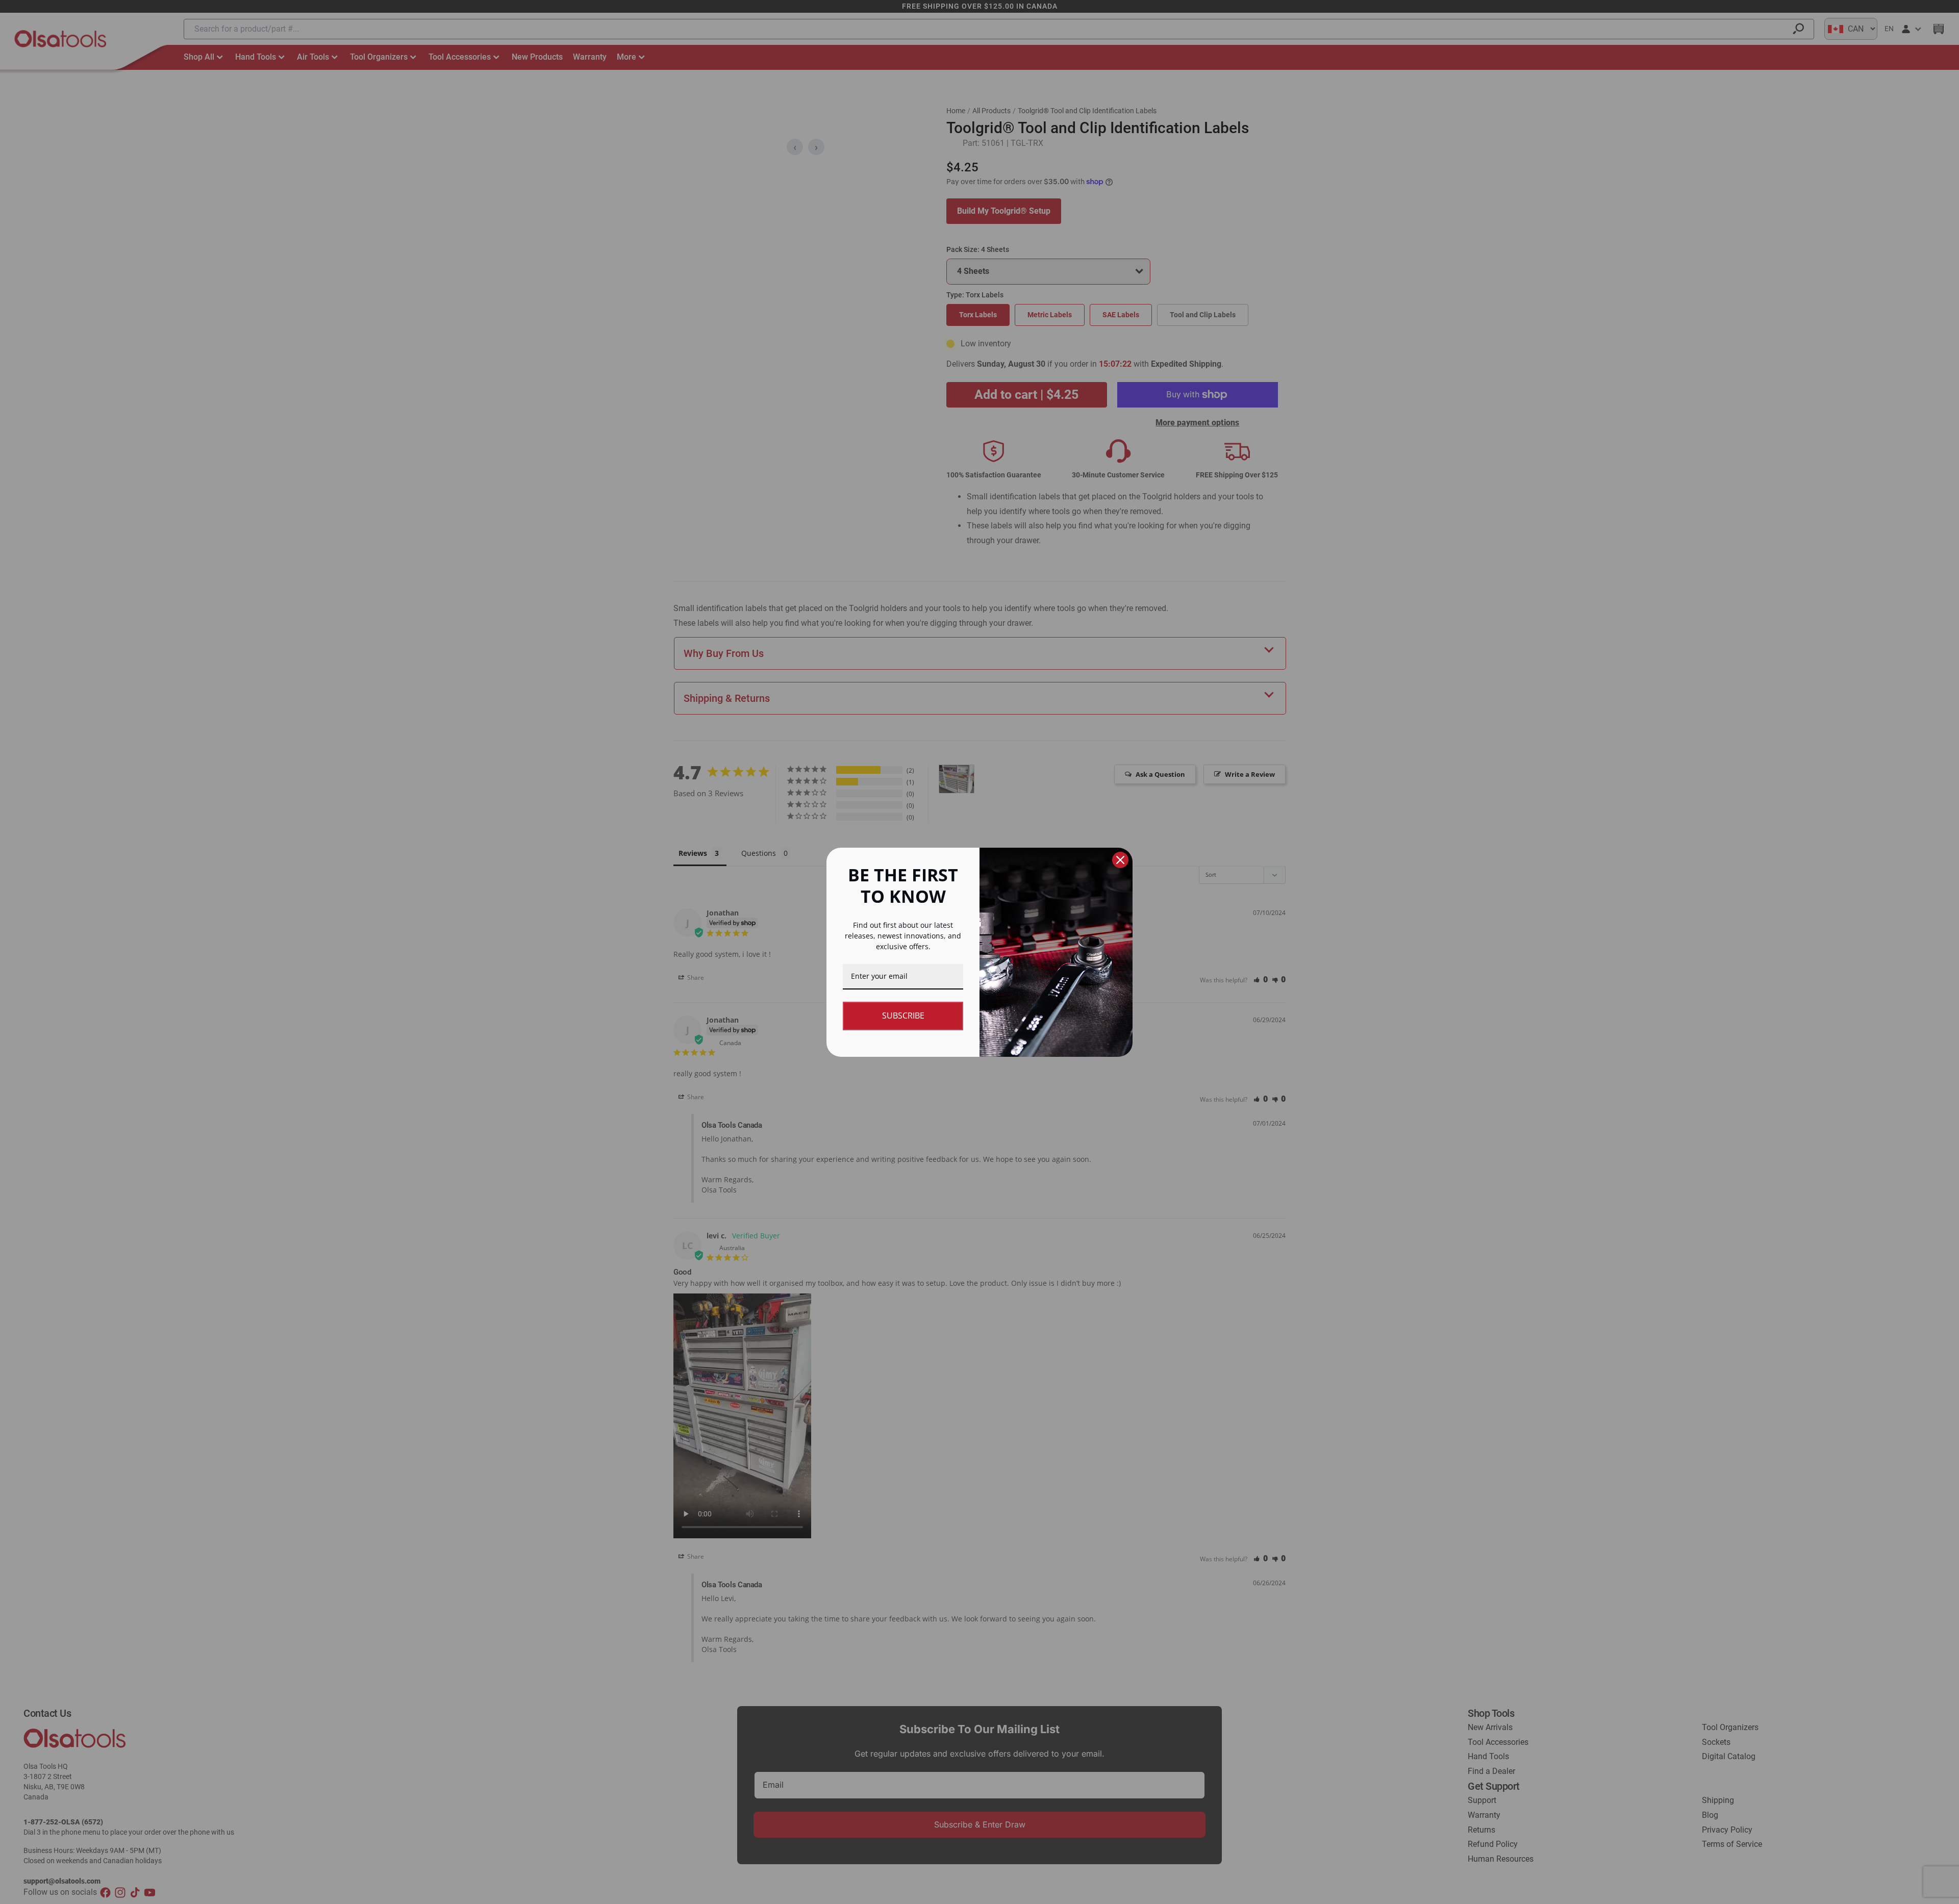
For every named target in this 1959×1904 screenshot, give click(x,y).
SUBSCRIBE (903, 1016)
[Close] (1120, 860)
